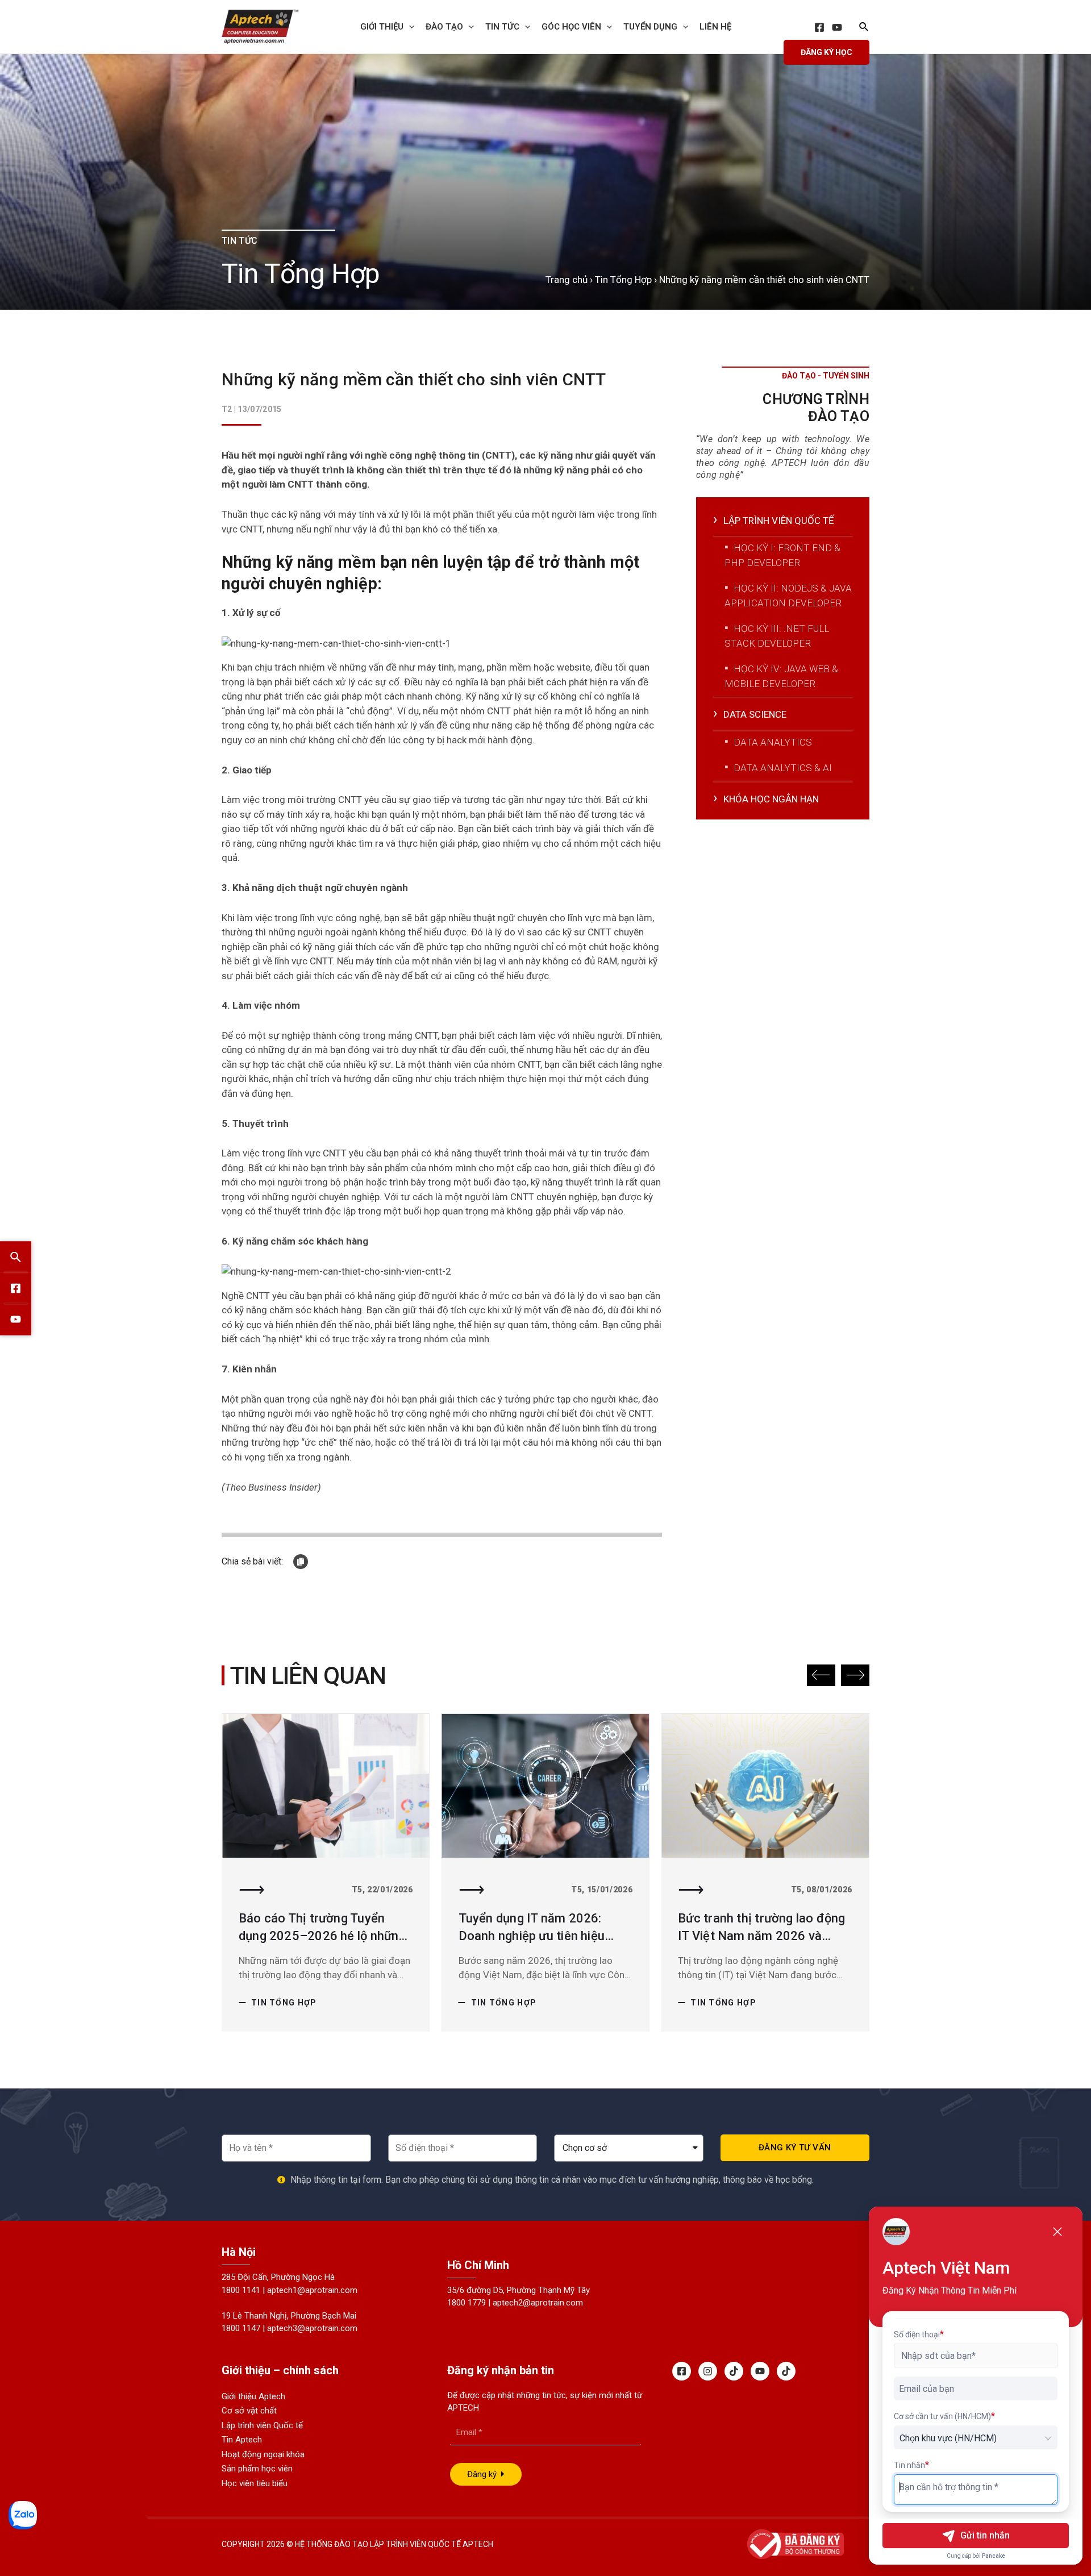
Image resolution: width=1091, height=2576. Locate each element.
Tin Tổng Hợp (623, 280)
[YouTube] (837, 27)
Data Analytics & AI (783, 768)
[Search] (16, 1257)
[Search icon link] (864, 28)
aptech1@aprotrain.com (312, 2290)
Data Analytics (773, 742)
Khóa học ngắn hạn (771, 799)
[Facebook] (819, 27)
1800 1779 (467, 2303)
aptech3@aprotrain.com (312, 2328)
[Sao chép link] (301, 1562)
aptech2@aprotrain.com (538, 2303)
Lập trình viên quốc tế (779, 521)
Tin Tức (502, 27)
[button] (821, 1675)
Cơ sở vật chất (249, 2411)
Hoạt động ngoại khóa (263, 2454)
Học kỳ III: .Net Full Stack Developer (777, 636)
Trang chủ (567, 280)
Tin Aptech (242, 2440)
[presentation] (409, 27)
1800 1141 (241, 2290)
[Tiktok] (734, 2371)
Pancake (994, 2556)
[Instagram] (708, 2371)
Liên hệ (715, 27)
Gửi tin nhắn (985, 2535)
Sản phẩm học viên (257, 2469)
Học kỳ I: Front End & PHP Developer (782, 555)
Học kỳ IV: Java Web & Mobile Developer (781, 676)
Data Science (755, 714)
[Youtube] (760, 2371)
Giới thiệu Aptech (253, 2396)
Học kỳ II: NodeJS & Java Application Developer (788, 596)
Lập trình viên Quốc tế (262, 2425)
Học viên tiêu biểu (255, 2483)
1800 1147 (241, 2328)
